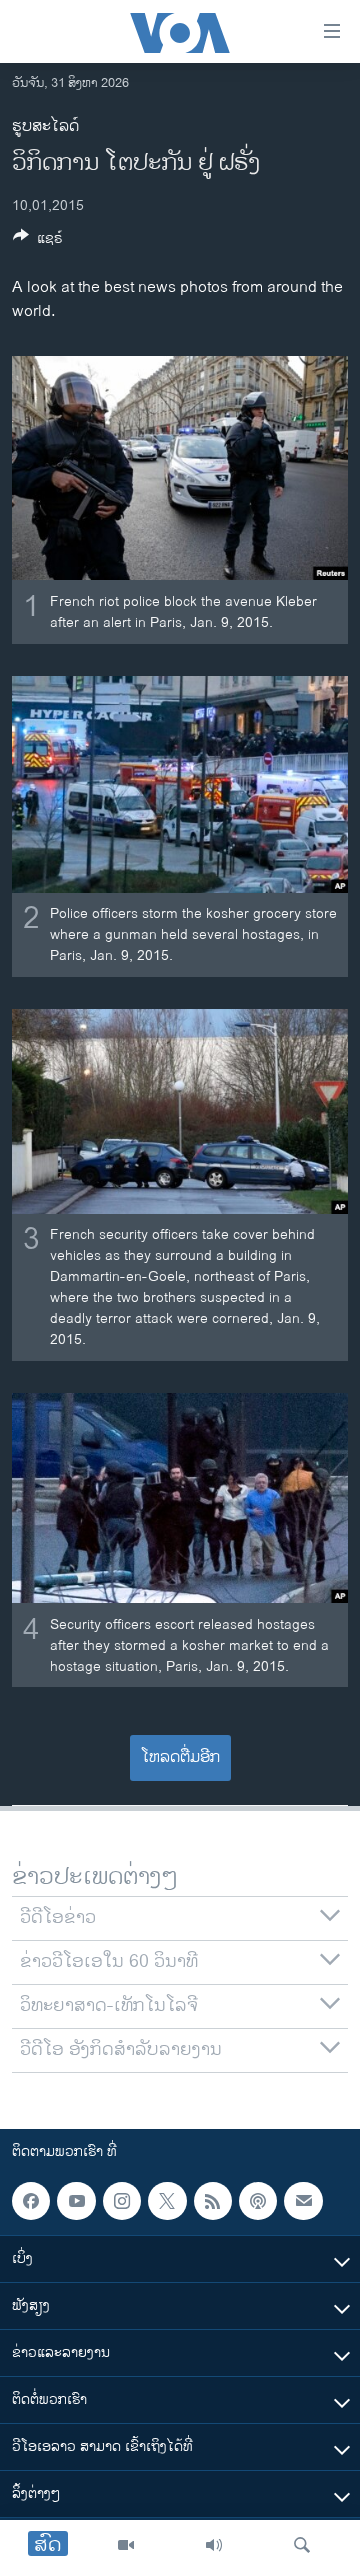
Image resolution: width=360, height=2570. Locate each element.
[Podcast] (258, 2201)
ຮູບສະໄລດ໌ (45, 126)
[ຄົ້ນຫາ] (302, 2545)
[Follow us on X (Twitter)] (167, 2201)
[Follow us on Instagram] (122, 2201)
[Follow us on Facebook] (31, 2201)
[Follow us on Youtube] (76, 2201)
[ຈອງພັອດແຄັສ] (303, 2201)
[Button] (38, 241)
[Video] (126, 2545)
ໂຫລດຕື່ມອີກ (180, 1757)
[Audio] (214, 2545)
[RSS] (213, 2201)
